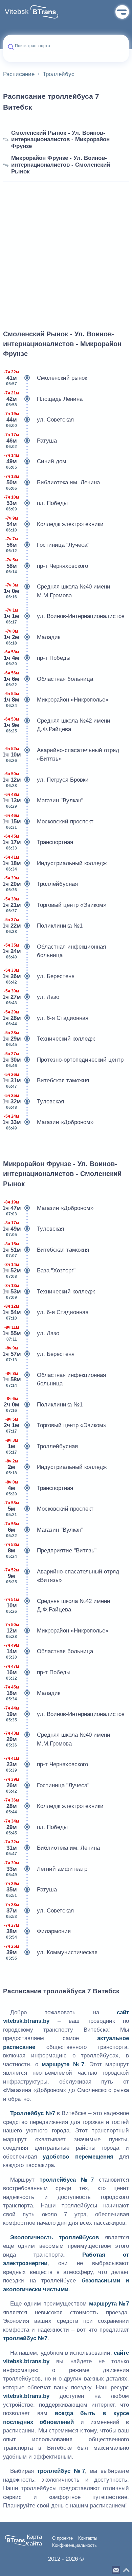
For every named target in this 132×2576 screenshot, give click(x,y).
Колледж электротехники (55, 524)
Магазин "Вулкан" (43, 800)
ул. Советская (39, 420)
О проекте (62, 2538)
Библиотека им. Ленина (52, 482)
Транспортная (38, 842)
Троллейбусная (40, 884)
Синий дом (35, 461)
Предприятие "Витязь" (50, 1551)
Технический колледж (49, 1039)
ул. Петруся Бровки (46, 780)
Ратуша (30, 441)
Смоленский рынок (46, 378)
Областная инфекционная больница (54, 951)
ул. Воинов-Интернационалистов (64, 616)
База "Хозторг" (39, 1271)
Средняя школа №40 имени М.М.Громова (57, 591)
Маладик (32, 637)
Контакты (88, 2538)
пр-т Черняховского (47, 566)
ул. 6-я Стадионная (46, 1018)
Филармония (37, 1931)
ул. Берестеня (39, 976)
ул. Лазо (31, 997)
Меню (122, 12)
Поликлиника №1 (43, 926)
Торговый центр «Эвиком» (55, 905)
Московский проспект (48, 822)
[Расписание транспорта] (44, 12)
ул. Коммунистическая (51, 1952)
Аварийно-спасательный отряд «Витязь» (61, 755)
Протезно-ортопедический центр (63, 1060)
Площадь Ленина (43, 399)
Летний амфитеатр (46, 1869)
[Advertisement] (66, 248)
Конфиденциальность (74, 2545)
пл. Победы (36, 503)
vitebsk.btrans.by (26, 2021)
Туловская (34, 1102)
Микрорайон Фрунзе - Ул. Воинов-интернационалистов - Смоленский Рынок (61, 165)
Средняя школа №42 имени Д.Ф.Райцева (57, 725)
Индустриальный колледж (55, 863)
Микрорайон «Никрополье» (56, 700)
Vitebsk (17, 12)
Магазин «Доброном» (48, 1122)
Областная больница (48, 679)
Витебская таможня (46, 1080)
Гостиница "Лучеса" (48, 545)
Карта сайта (34, 2540)
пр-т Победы (37, 658)
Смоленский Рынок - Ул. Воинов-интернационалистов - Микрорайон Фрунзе (60, 139)
